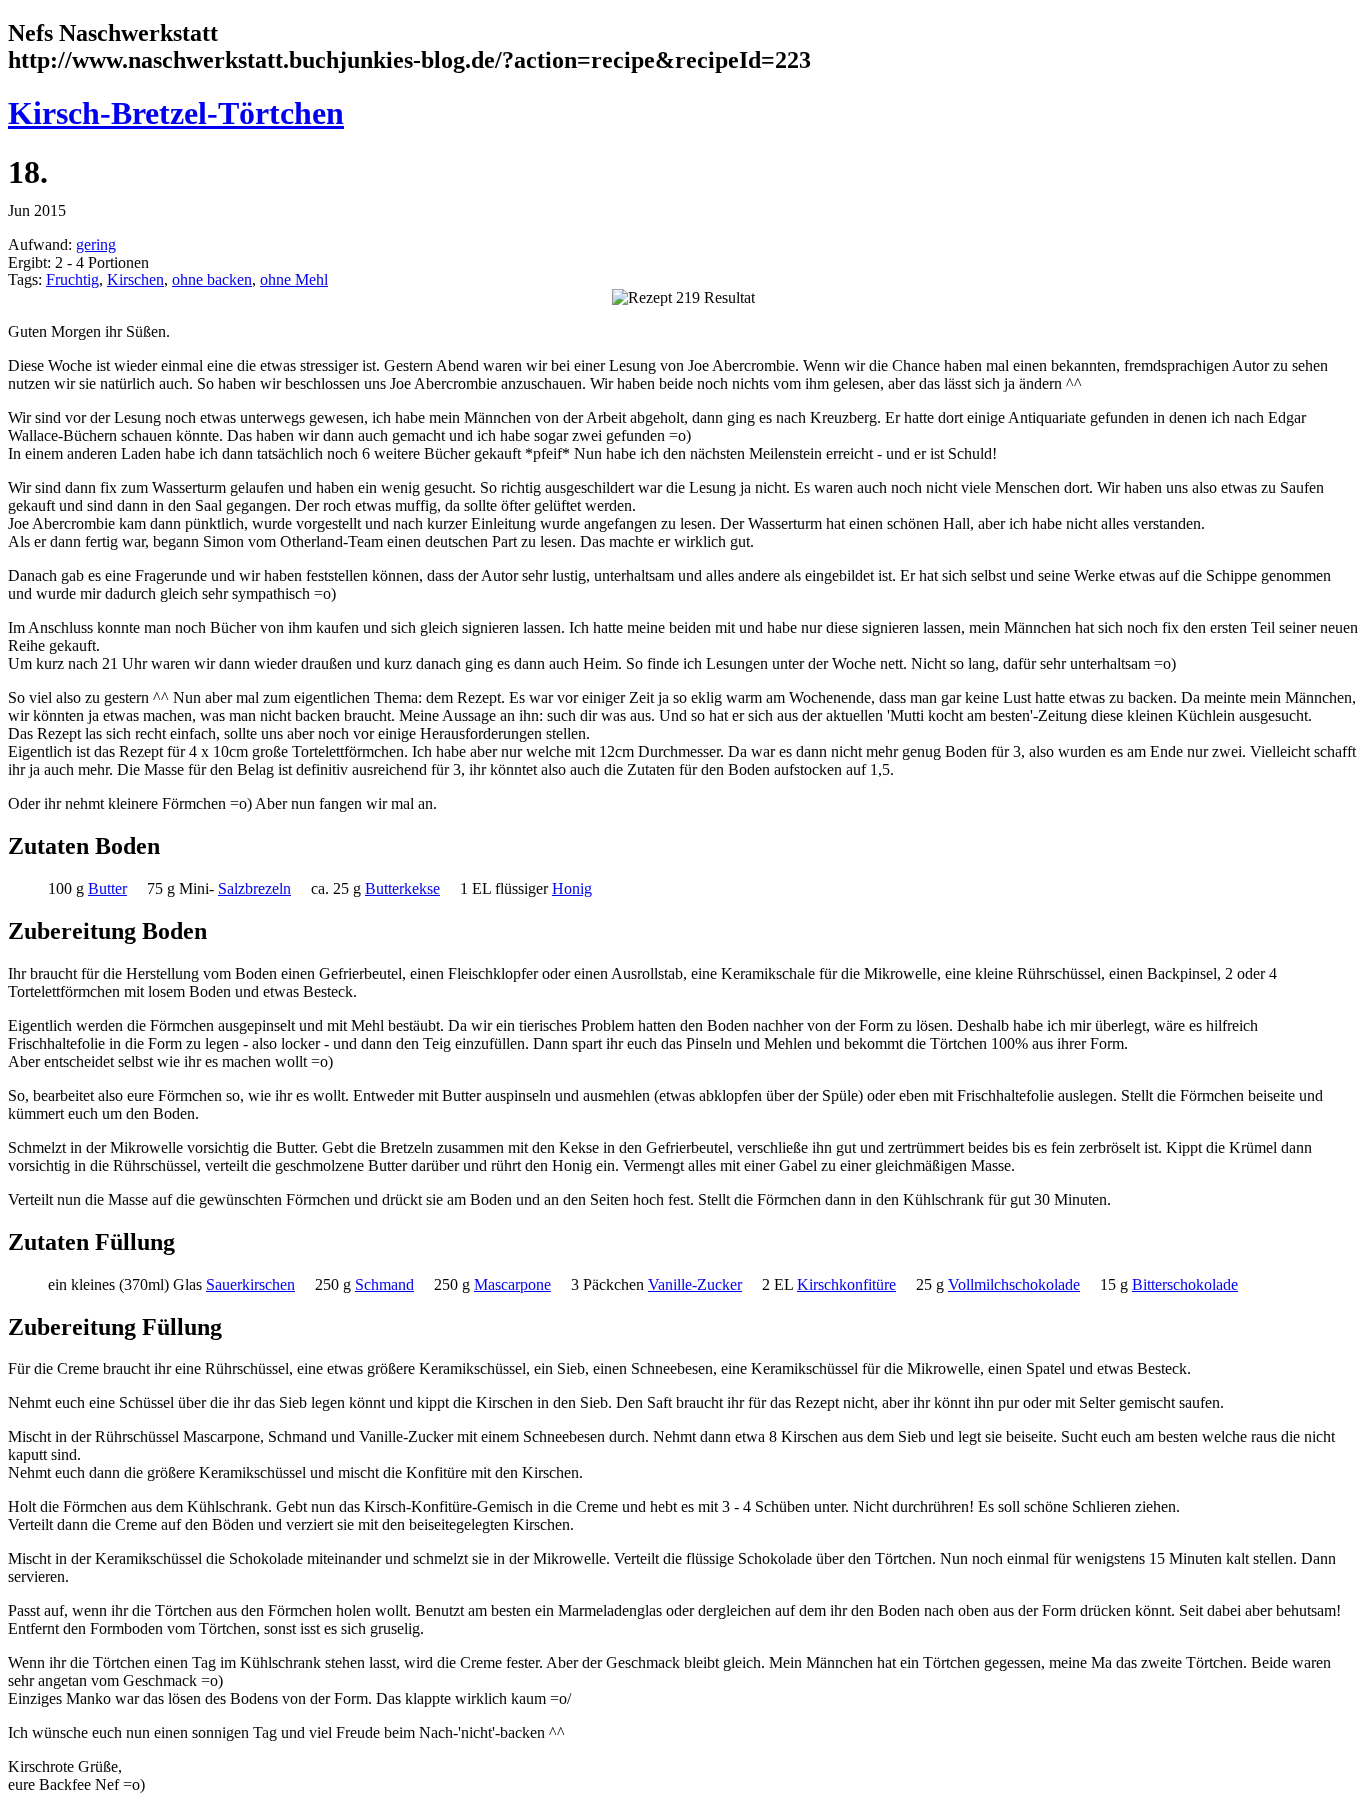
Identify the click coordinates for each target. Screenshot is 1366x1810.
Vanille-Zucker (695, 1284)
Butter (107, 888)
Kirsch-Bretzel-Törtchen (176, 113)
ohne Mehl (294, 279)
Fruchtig (72, 279)
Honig (572, 888)
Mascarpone (512, 1284)
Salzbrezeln (254, 888)
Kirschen (135, 279)
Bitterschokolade (1185, 1284)
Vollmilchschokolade (1014, 1284)
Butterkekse (402, 888)
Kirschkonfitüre (846, 1284)
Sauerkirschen (250, 1284)
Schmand (384, 1284)
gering (96, 244)
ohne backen (212, 279)
